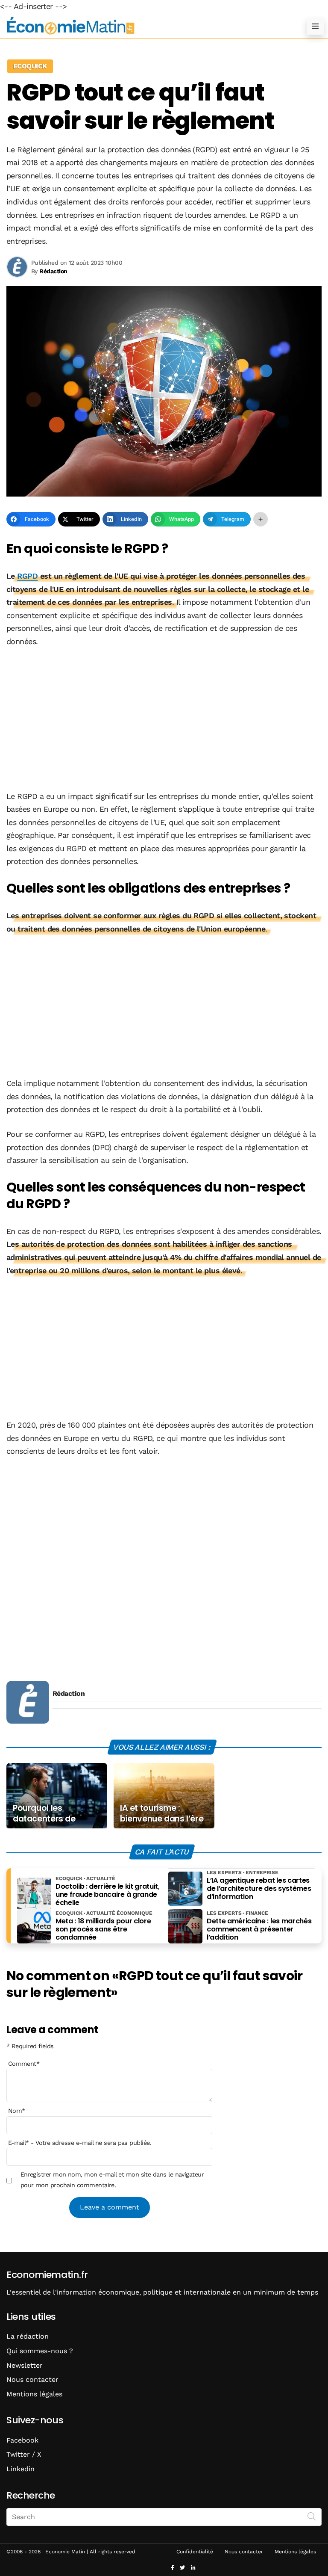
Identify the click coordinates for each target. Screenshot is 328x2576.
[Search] (312, 2516)
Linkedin (20, 2469)
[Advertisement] (164, 720)
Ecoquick (30, 66)
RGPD (27, 576)
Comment (24, 2064)
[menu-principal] (315, 26)
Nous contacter (32, 2379)
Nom (17, 2111)
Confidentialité (195, 2552)
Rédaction (69, 1693)
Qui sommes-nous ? (40, 2351)
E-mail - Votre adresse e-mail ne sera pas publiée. (80, 2143)
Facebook (22, 2440)
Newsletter (25, 2365)
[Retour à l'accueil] (147, 26)
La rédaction (28, 2336)
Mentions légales (34, 2394)
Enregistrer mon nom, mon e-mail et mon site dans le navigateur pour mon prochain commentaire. (112, 2180)
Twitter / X (24, 2454)
